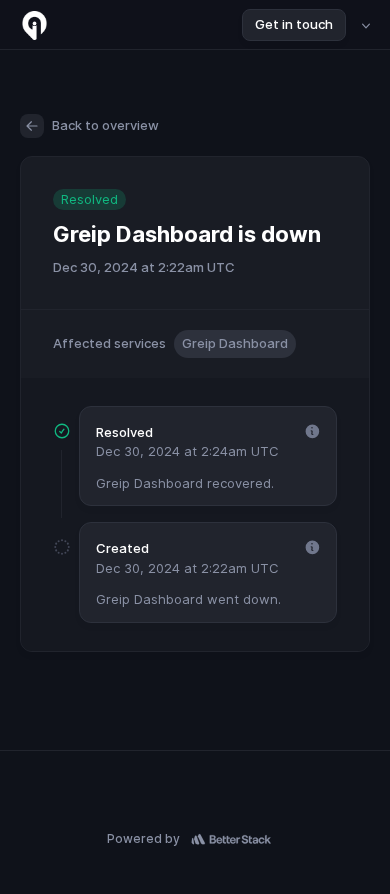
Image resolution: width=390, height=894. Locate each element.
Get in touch (294, 24)
